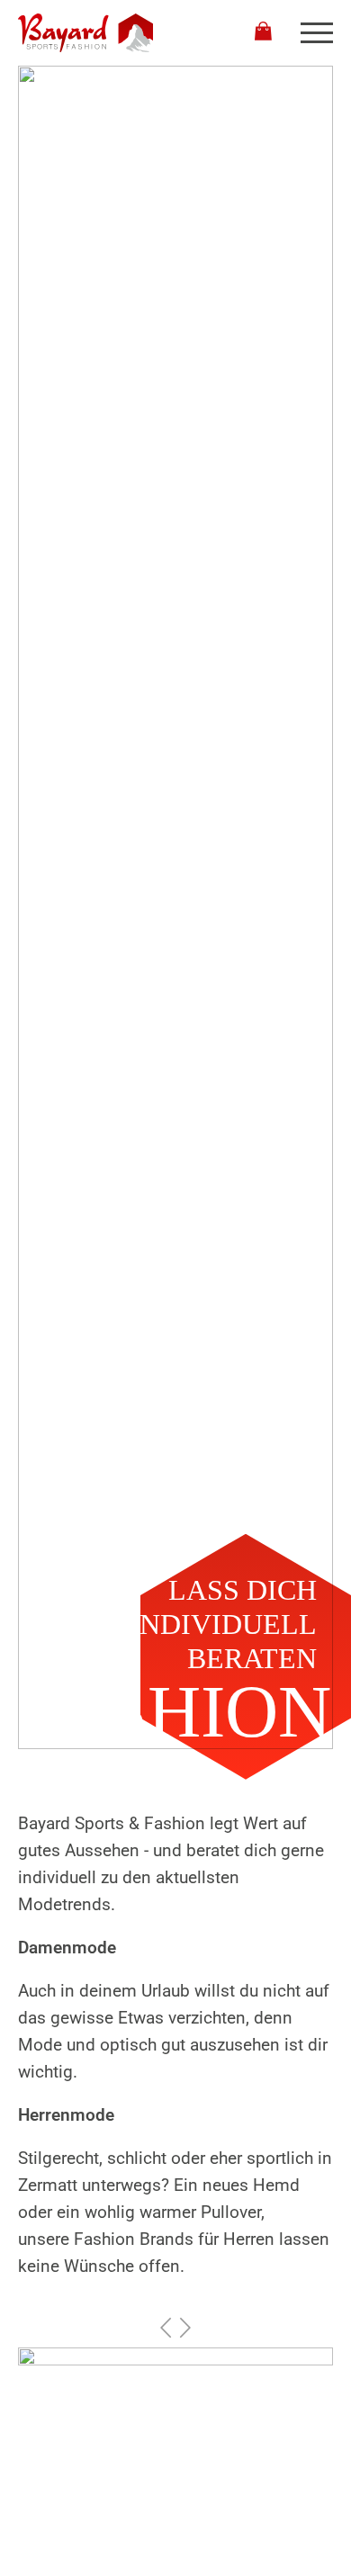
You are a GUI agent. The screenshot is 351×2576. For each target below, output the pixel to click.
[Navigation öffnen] (317, 33)
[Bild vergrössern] (175, 2443)
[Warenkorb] (263, 34)
